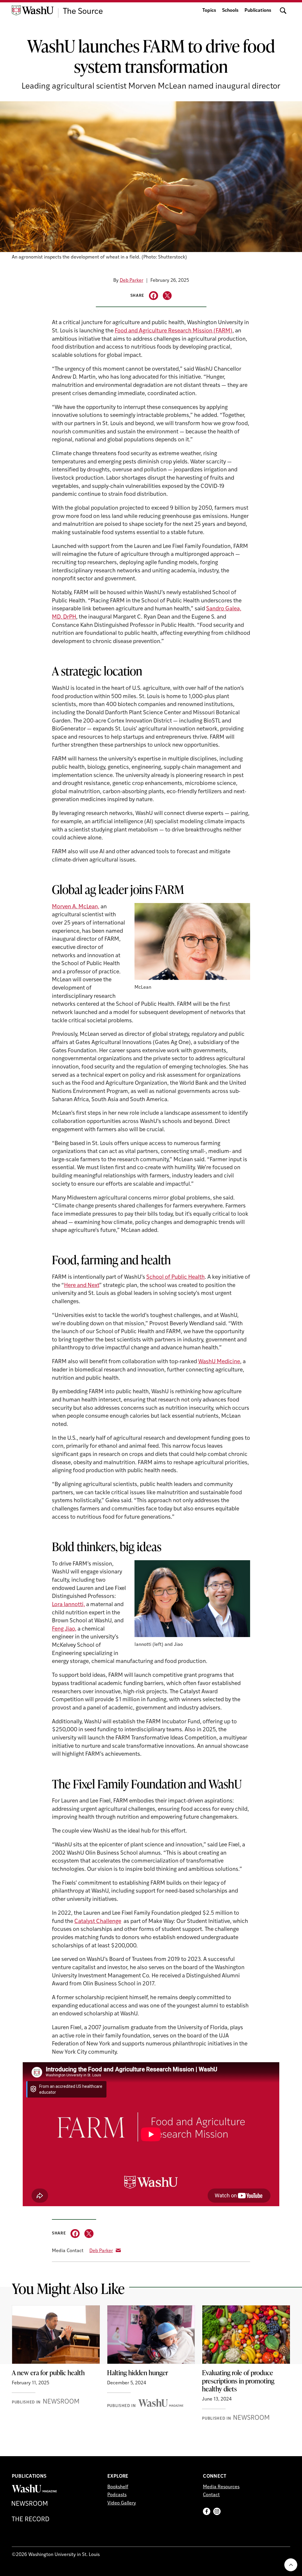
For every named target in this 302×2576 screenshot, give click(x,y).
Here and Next (82, 1286)
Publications (258, 11)
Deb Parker (132, 281)
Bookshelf (118, 2487)
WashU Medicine (219, 1362)
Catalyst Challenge (98, 1922)
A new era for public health (48, 2373)
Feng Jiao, (64, 1629)
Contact (211, 2495)
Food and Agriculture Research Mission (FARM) (174, 331)
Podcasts (117, 2495)
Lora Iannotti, (68, 1605)
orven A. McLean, (78, 907)
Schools (230, 11)
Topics (209, 11)
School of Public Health (175, 1277)
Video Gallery (122, 2503)
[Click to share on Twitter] (167, 296)
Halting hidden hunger (138, 2373)
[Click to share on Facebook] (154, 296)
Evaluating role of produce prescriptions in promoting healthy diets (238, 2381)
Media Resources (221, 2487)
